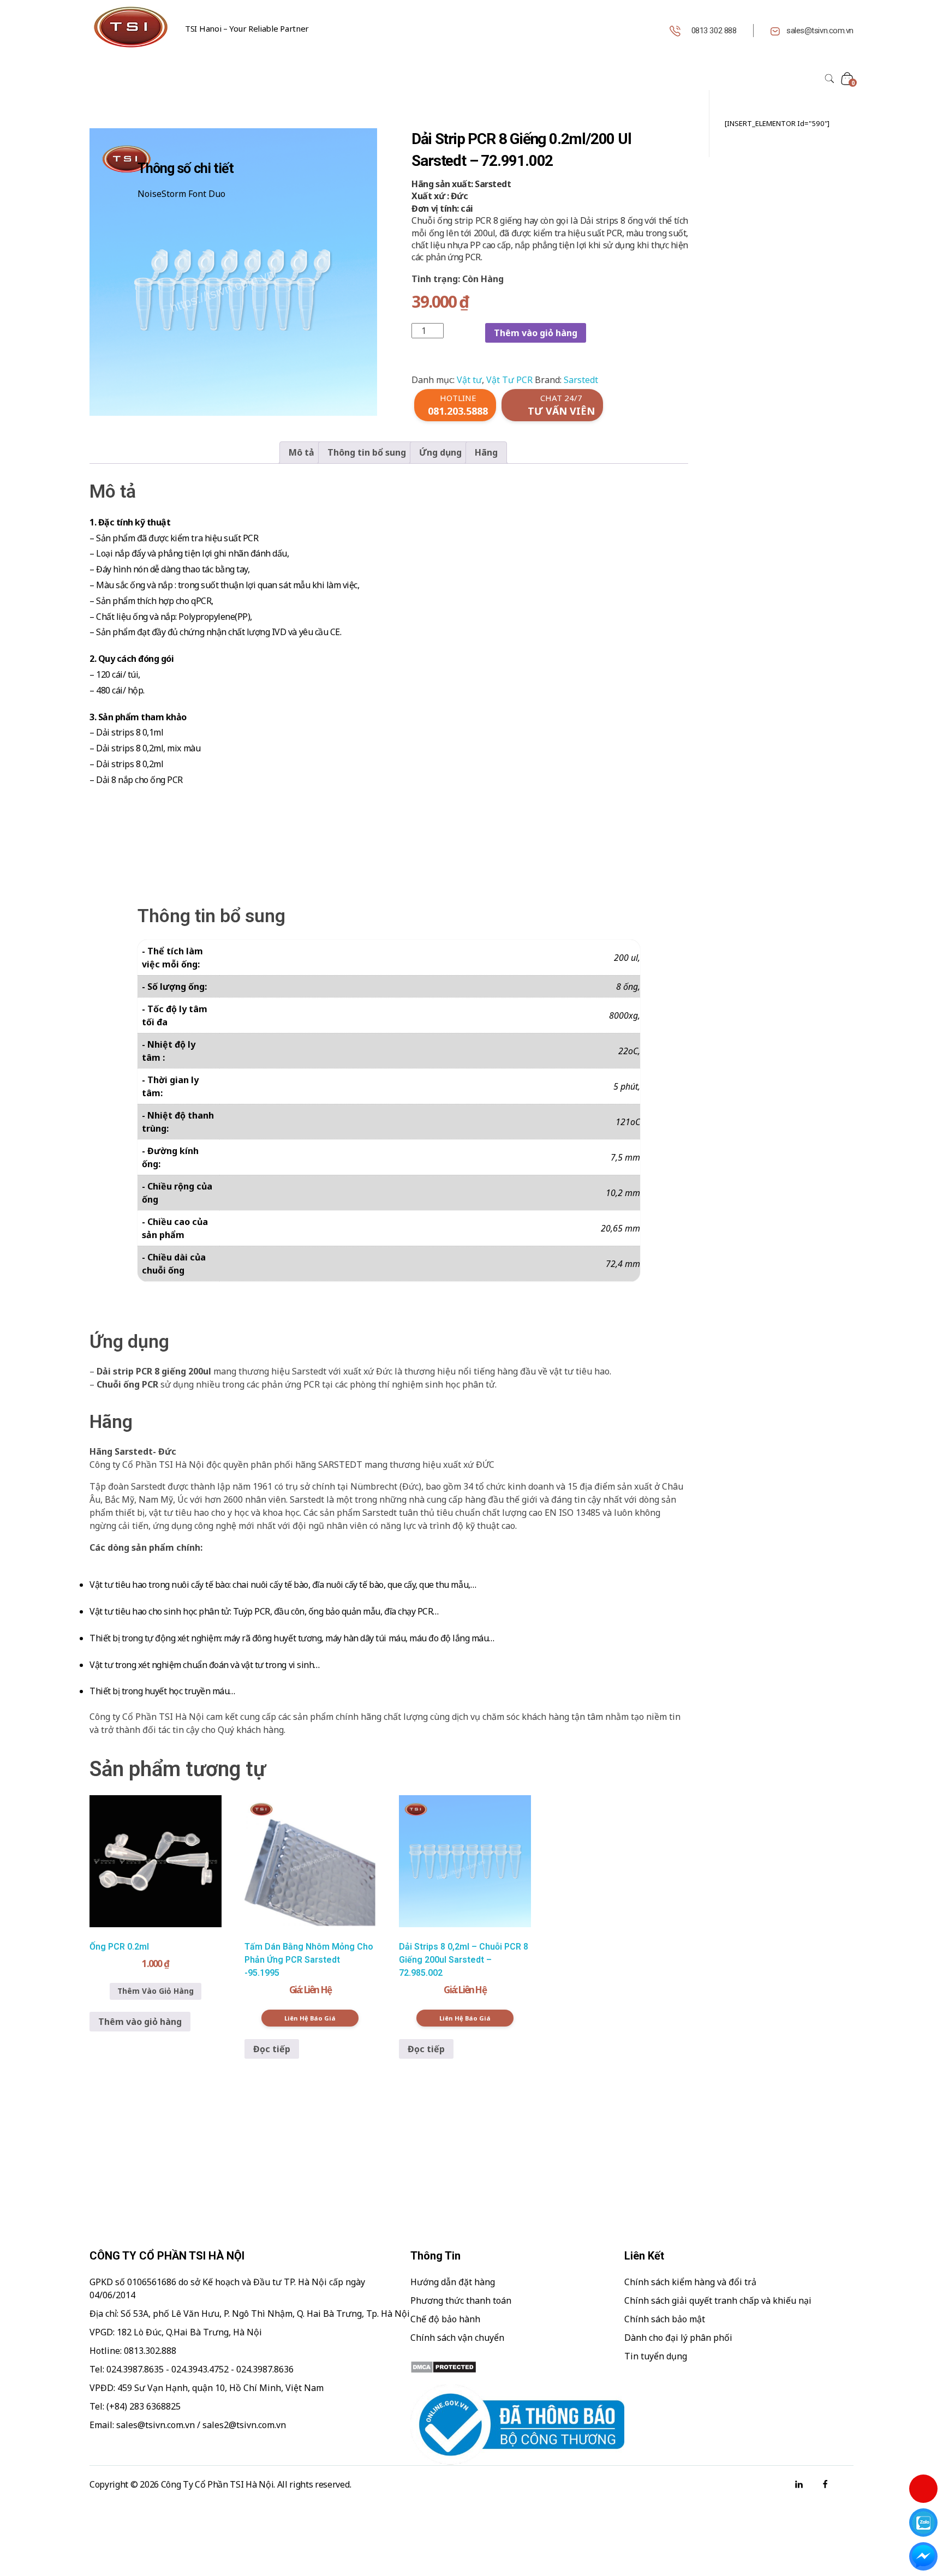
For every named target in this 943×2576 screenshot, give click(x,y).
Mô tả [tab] (302, 452)
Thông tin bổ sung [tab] (367, 452)
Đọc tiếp (272, 2049)
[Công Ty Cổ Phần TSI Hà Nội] (130, 27)
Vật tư (469, 380)
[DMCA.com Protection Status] (517, 2367)
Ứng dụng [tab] (440, 452)
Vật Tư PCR (509, 380)
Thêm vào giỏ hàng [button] (140, 2022)
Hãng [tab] (486, 452)
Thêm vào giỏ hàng (536, 333)
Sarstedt (581, 380)
